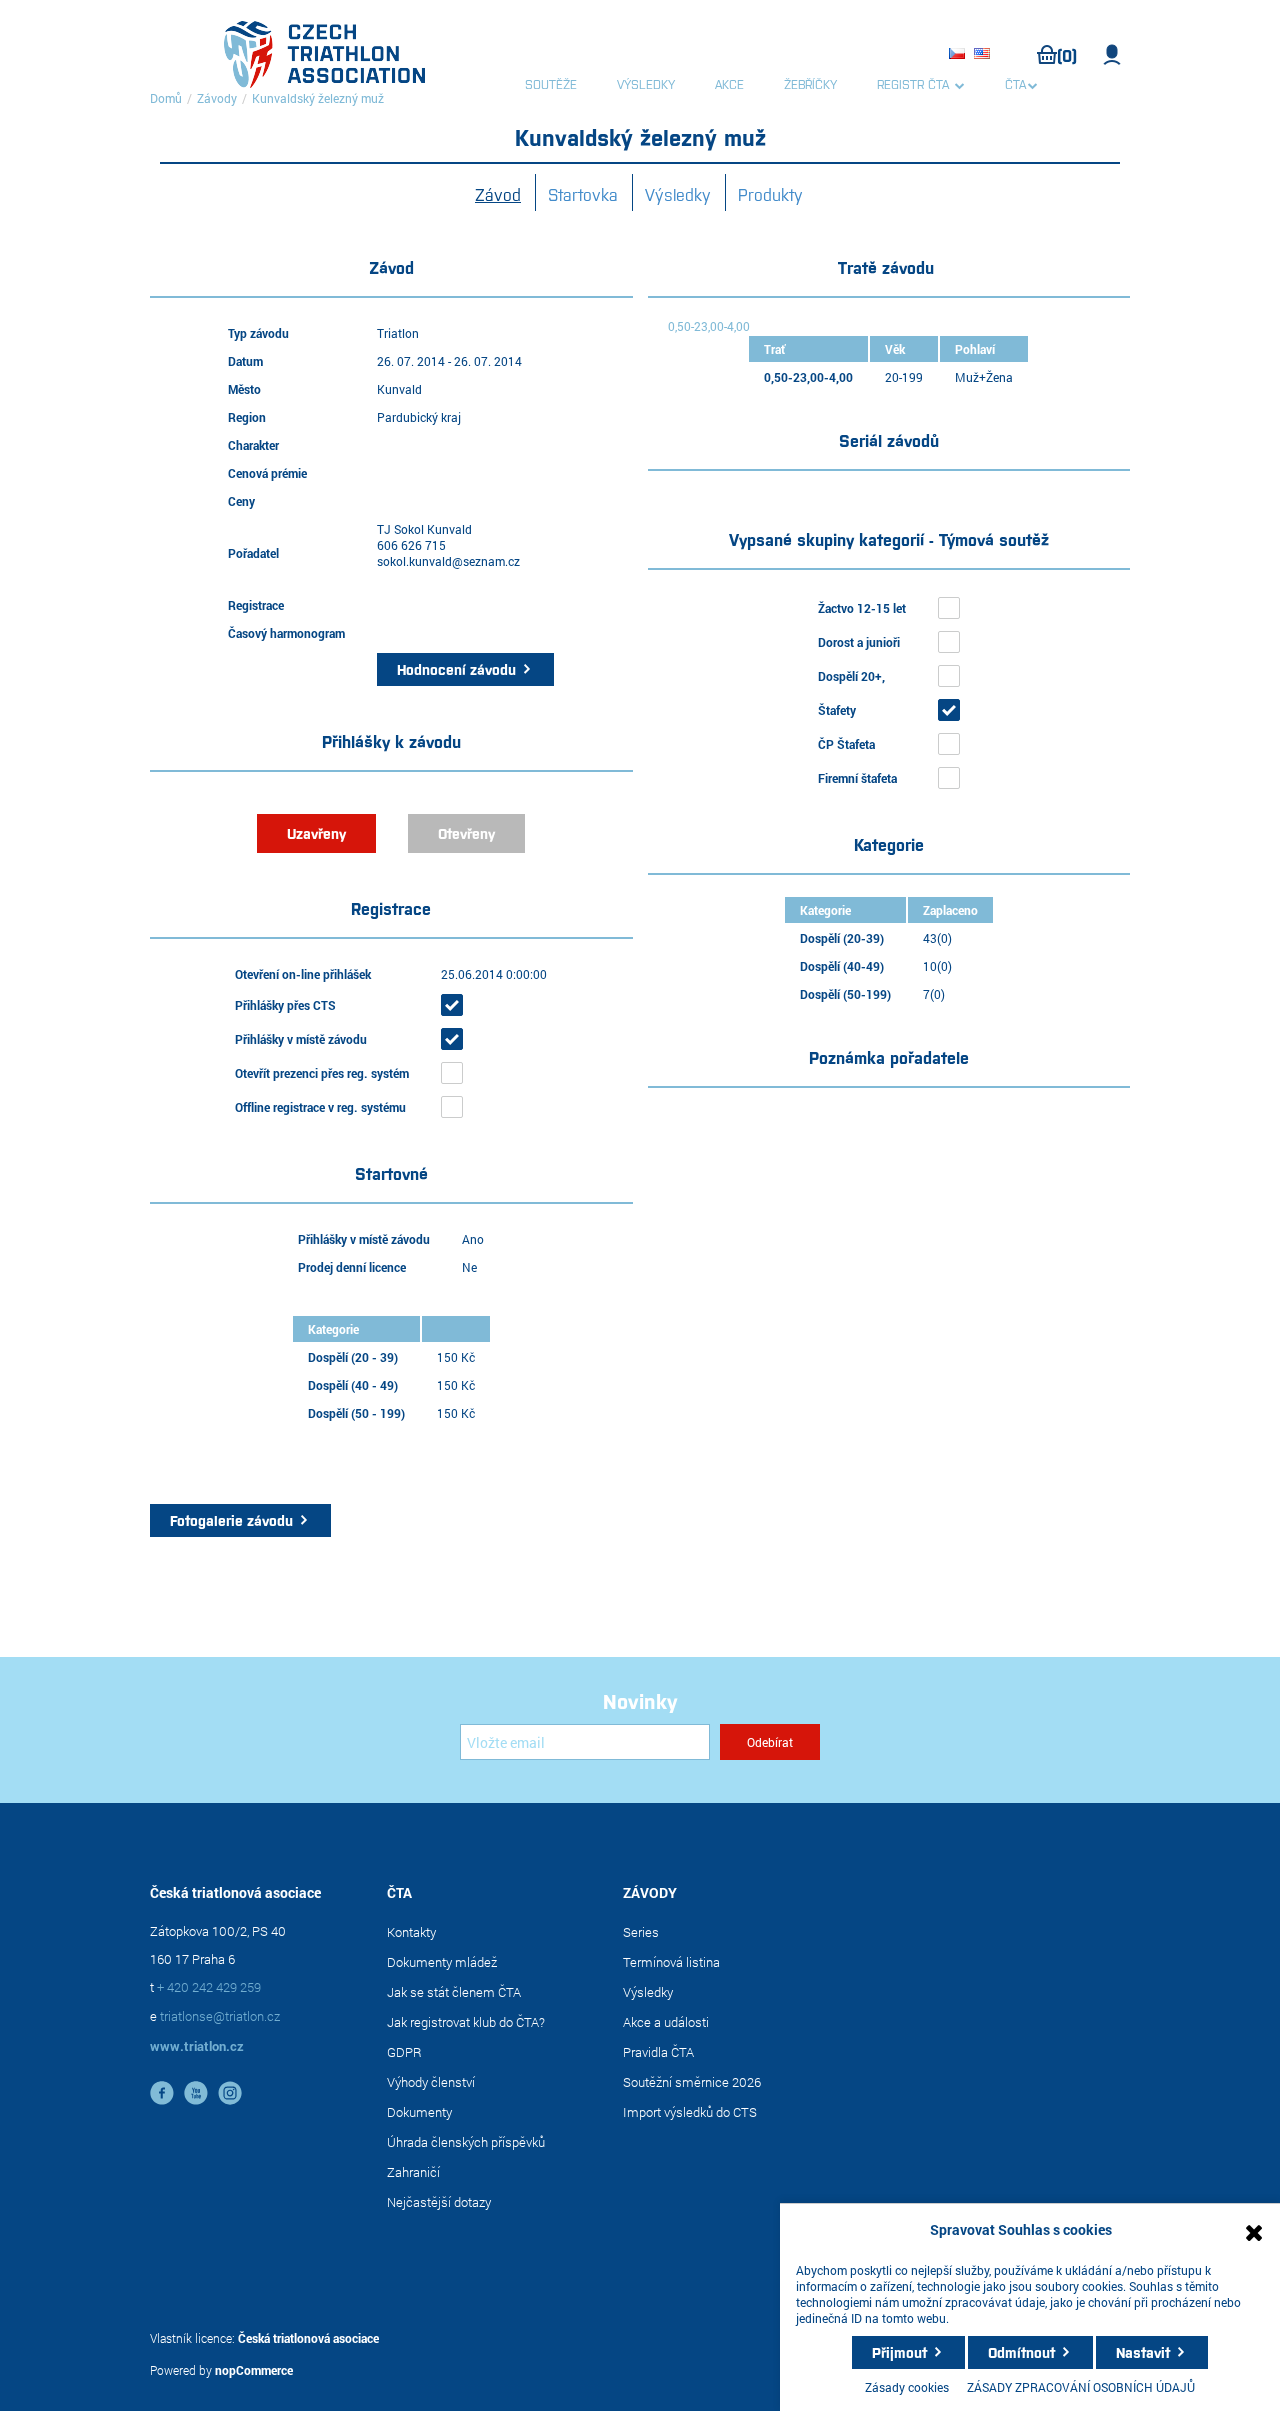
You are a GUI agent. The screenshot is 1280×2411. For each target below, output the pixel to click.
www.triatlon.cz (197, 2046)
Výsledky (678, 194)
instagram (230, 2093)
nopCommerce (254, 2370)
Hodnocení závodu (456, 669)
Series (641, 1932)
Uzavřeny (316, 833)
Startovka (583, 194)
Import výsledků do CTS (690, 2112)
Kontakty (411, 1932)
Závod (498, 194)
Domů (166, 98)
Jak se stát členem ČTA (454, 1992)
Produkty (770, 194)
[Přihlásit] (1112, 55)
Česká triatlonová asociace (308, 2338)
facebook (162, 2093)
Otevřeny (466, 833)
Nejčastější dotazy (439, 2202)
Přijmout (899, 2352)
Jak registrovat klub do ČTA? (466, 2022)
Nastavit (1143, 2352)
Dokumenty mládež (442, 1962)
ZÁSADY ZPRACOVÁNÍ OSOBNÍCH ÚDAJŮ (1081, 2387)
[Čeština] (960, 55)
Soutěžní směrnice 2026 (692, 2082)
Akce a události (666, 2022)
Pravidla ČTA (658, 2052)
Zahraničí (413, 2172)
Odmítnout (1021, 2352)
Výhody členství (431, 2082)
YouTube (196, 2093)
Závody (217, 98)
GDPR (404, 2052)
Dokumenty (419, 2112)
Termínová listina (671, 1962)
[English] (985, 55)
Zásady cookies (907, 2387)
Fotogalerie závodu (231, 1520)
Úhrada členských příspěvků (466, 2142)
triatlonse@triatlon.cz (220, 2016)
